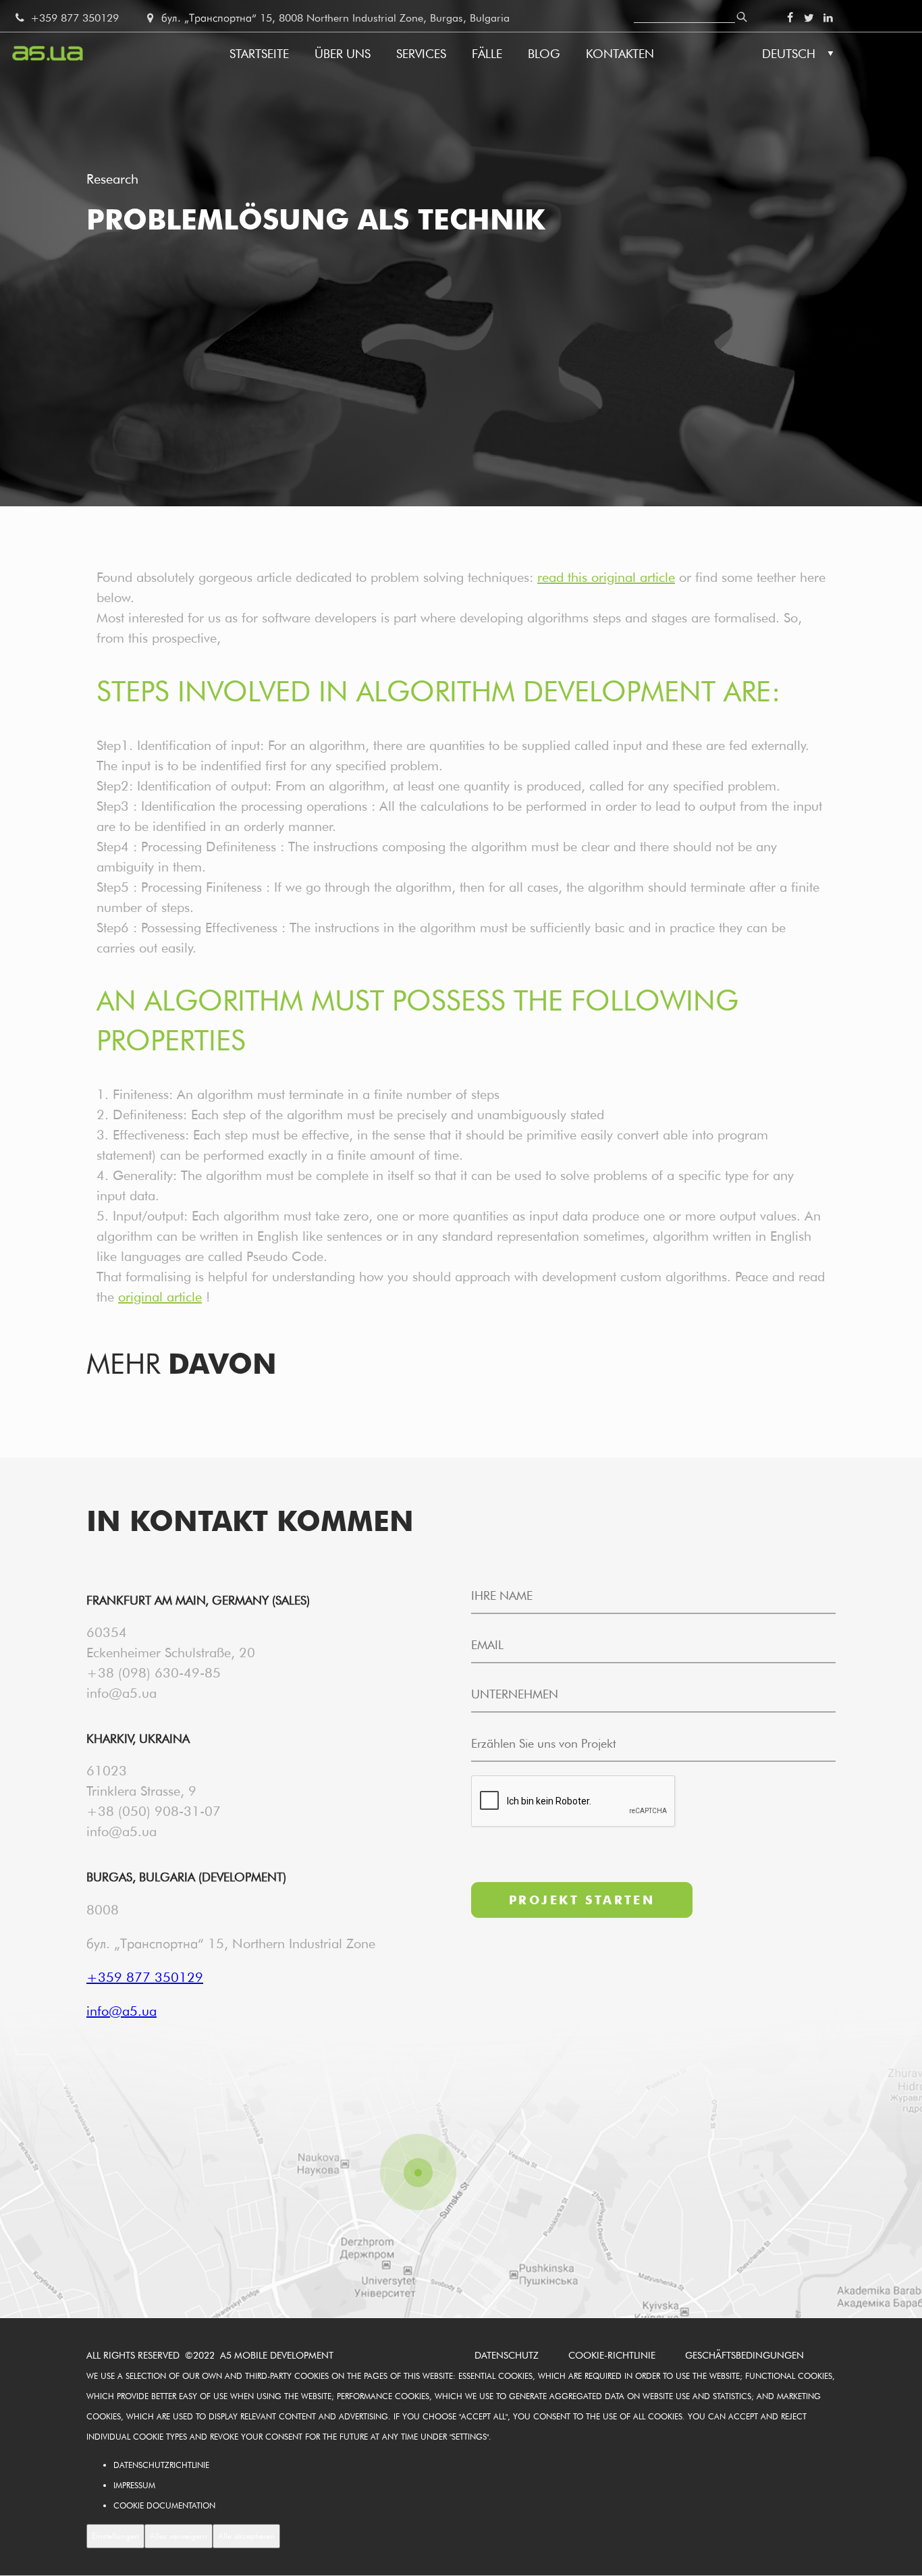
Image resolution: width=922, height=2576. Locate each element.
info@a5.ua (121, 1693)
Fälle (487, 54)
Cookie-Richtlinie (612, 2355)
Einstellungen (115, 2536)
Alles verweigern (179, 2536)
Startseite (259, 54)
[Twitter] (809, 18)
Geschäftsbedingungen (744, 2355)
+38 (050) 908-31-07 (154, 1811)
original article (160, 1297)
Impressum (134, 2485)
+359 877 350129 (73, 18)
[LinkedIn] (828, 18)
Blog (544, 54)
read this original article (606, 577)
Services (421, 54)
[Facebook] (790, 18)
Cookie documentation (164, 2505)
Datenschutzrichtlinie (161, 2465)
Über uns (343, 54)
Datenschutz (507, 2355)
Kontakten (620, 54)
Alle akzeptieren (246, 2536)
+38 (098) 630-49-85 (154, 1673)
